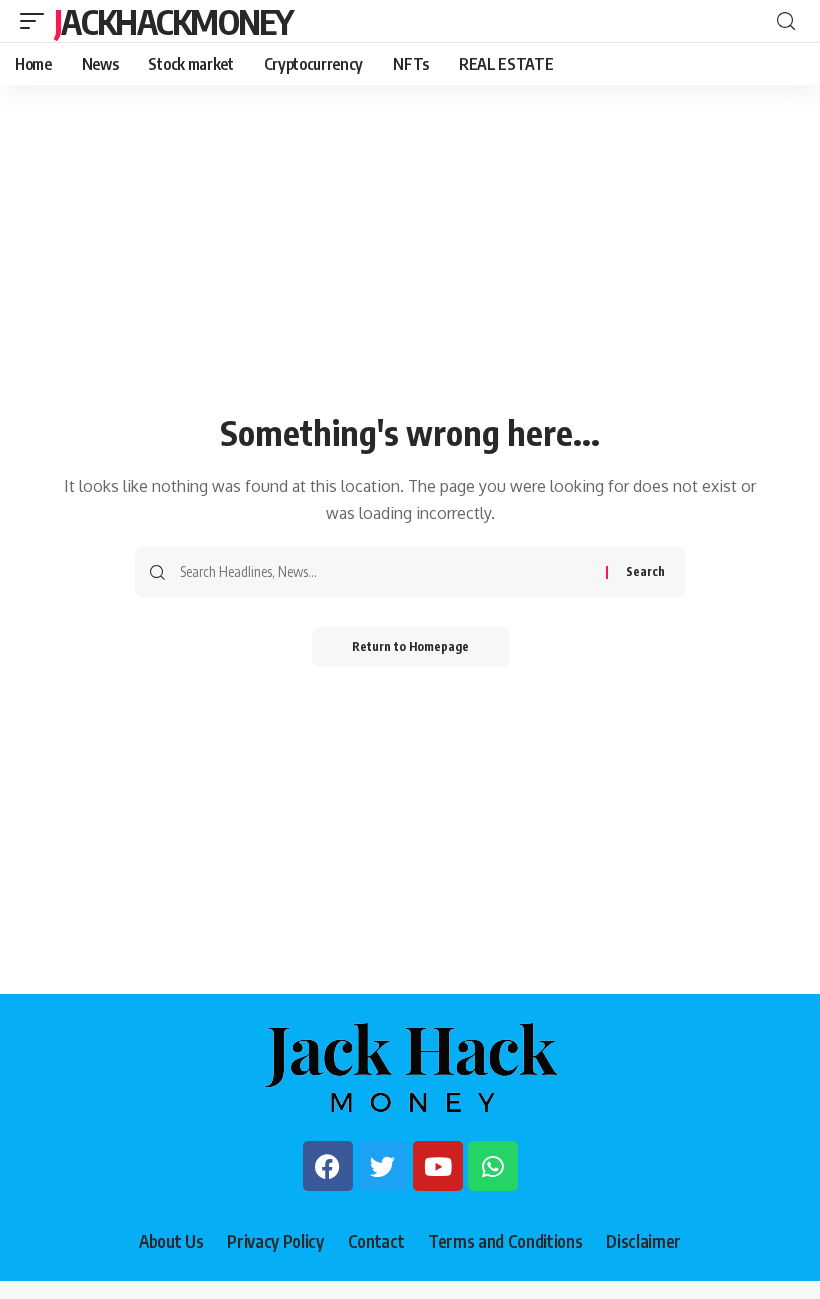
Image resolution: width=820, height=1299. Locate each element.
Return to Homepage (410, 646)
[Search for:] (385, 572)
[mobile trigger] (37, 21)
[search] (786, 21)
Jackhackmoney (173, 21)
